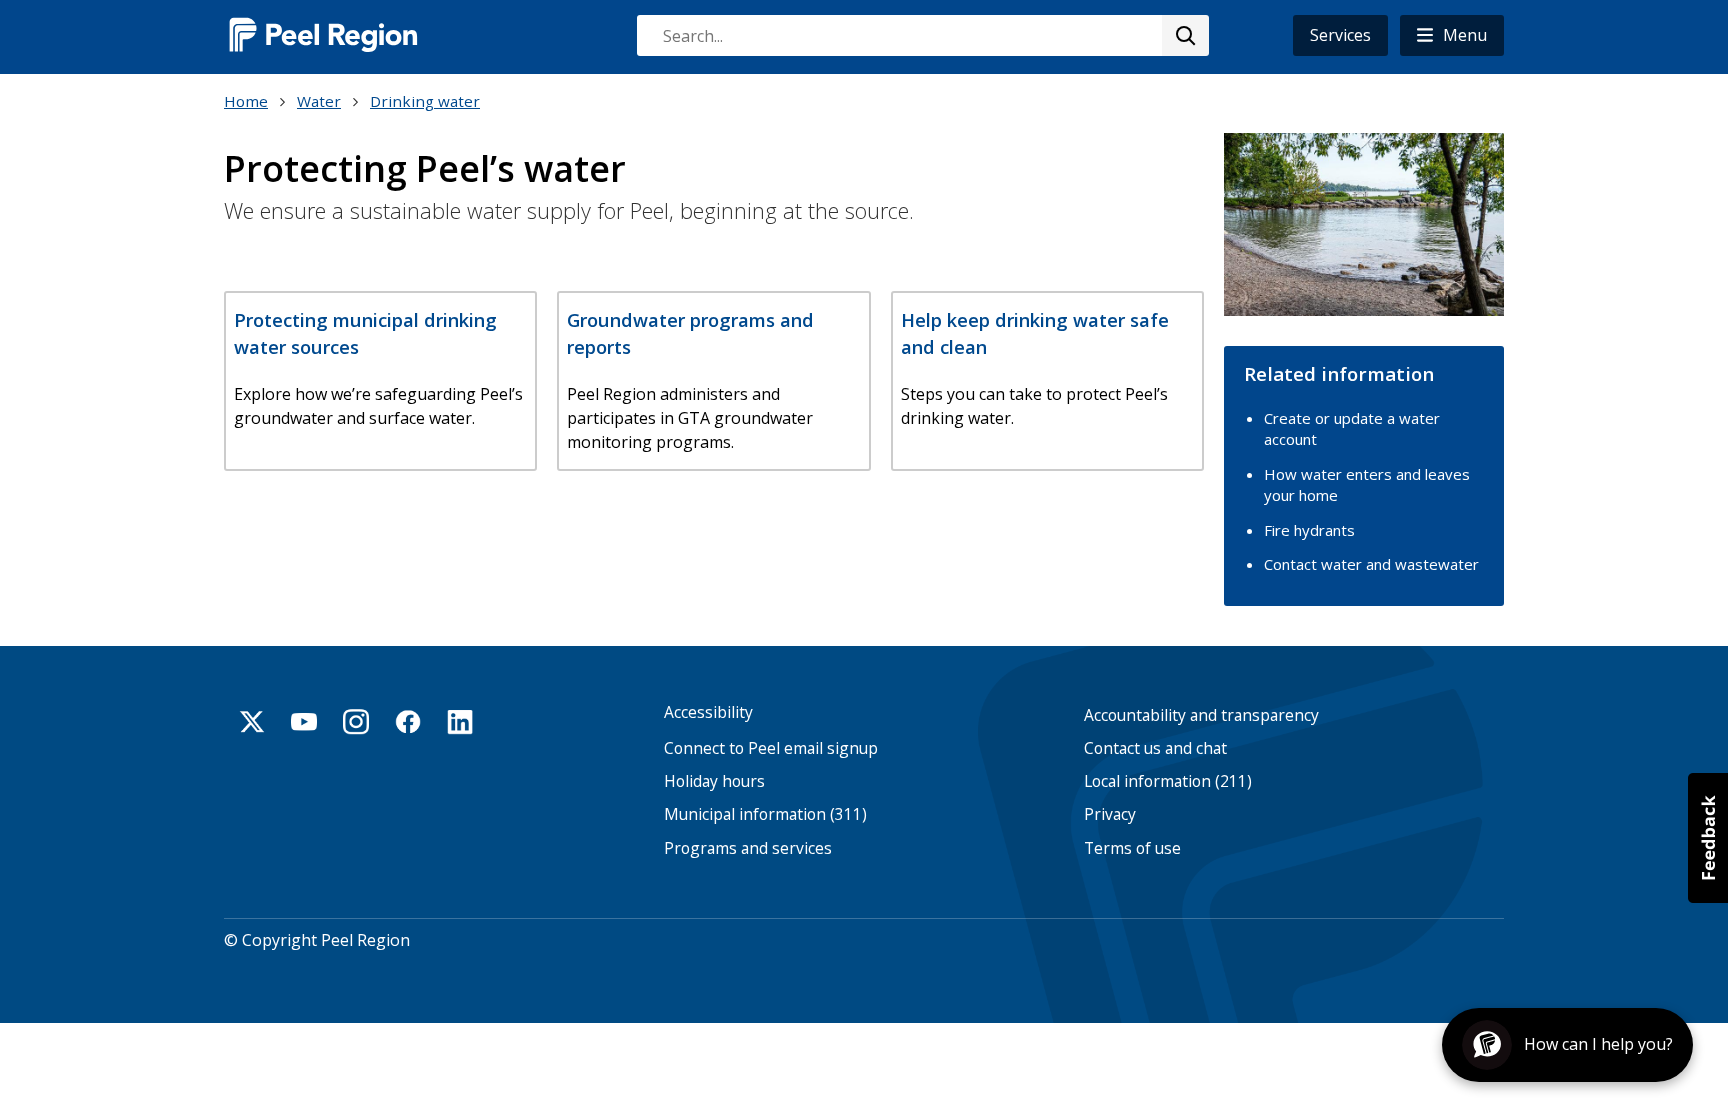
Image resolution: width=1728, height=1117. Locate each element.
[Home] (324, 34)
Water (319, 101)
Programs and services (748, 848)
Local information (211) (1168, 781)
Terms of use (1132, 848)
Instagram (356, 722)
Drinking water (425, 101)
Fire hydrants (1309, 530)
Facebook (408, 722)
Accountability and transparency (1201, 715)
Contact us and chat (1155, 748)
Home (246, 101)
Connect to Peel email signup (771, 748)
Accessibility (708, 712)
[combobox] (922, 35)
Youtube (304, 722)
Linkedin (460, 722)
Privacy (1110, 814)
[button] (1452, 35)
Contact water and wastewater (1371, 564)
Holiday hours (714, 781)
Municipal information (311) (765, 814)
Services (1340, 35)
